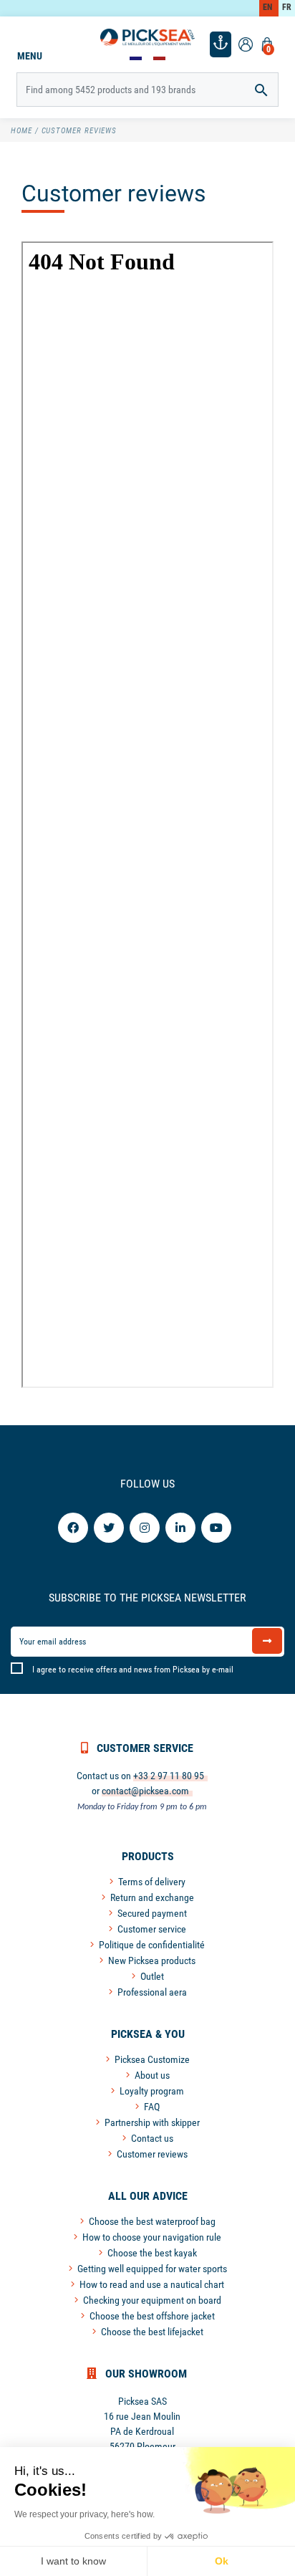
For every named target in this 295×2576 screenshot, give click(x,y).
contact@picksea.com (145, 1791)
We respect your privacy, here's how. (84, 2514)
